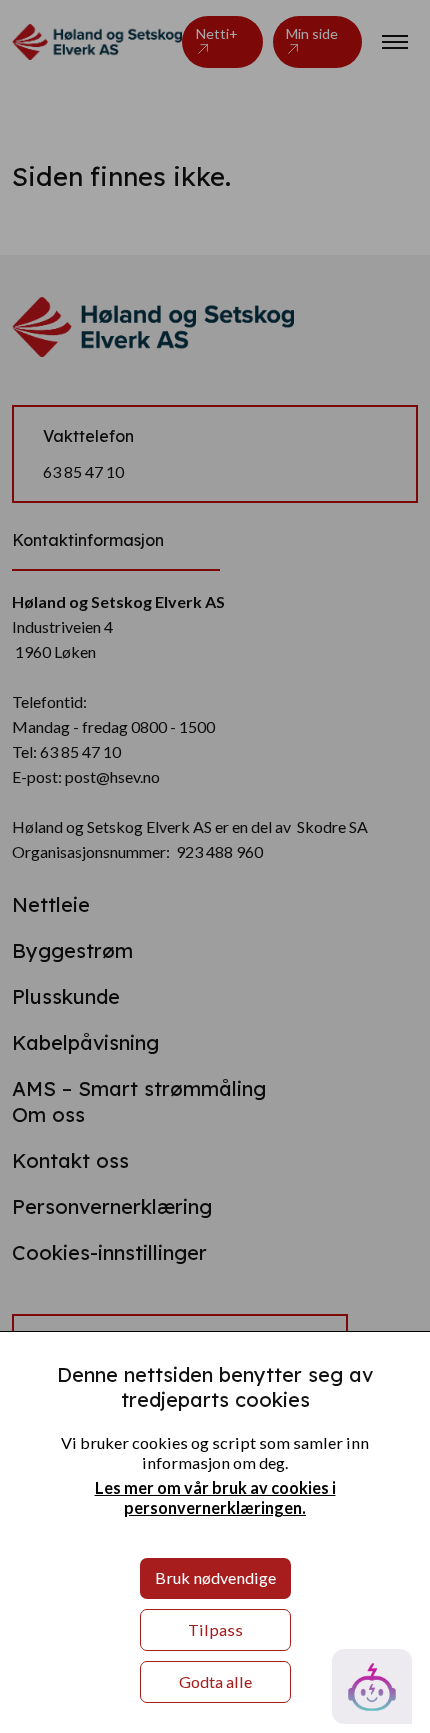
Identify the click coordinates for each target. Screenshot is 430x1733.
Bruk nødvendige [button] (215, 1577)
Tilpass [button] (215, 1629)
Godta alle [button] (215, 1681)
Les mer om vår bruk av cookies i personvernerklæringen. (215, 1497)
